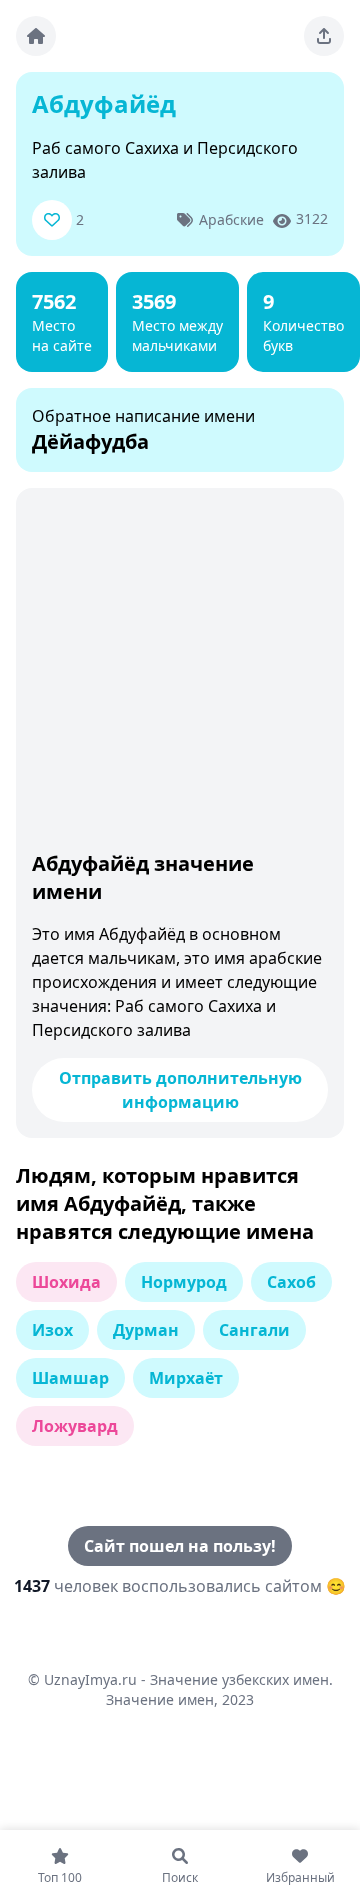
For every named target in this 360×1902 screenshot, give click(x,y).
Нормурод (184, 1282)
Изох (52, 1330)
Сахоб (291, 1282)
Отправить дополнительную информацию (180, 1090)
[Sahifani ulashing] (324, 36)
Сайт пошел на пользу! (180, 1546)
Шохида (66, 1282)
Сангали (254, 1330)
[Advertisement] (180, 674)
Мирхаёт (186, 1378)
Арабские (231, 219)
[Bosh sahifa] (36, 36)
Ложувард (75, 1426)
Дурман (146, 1330)
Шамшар (70, 1378)
